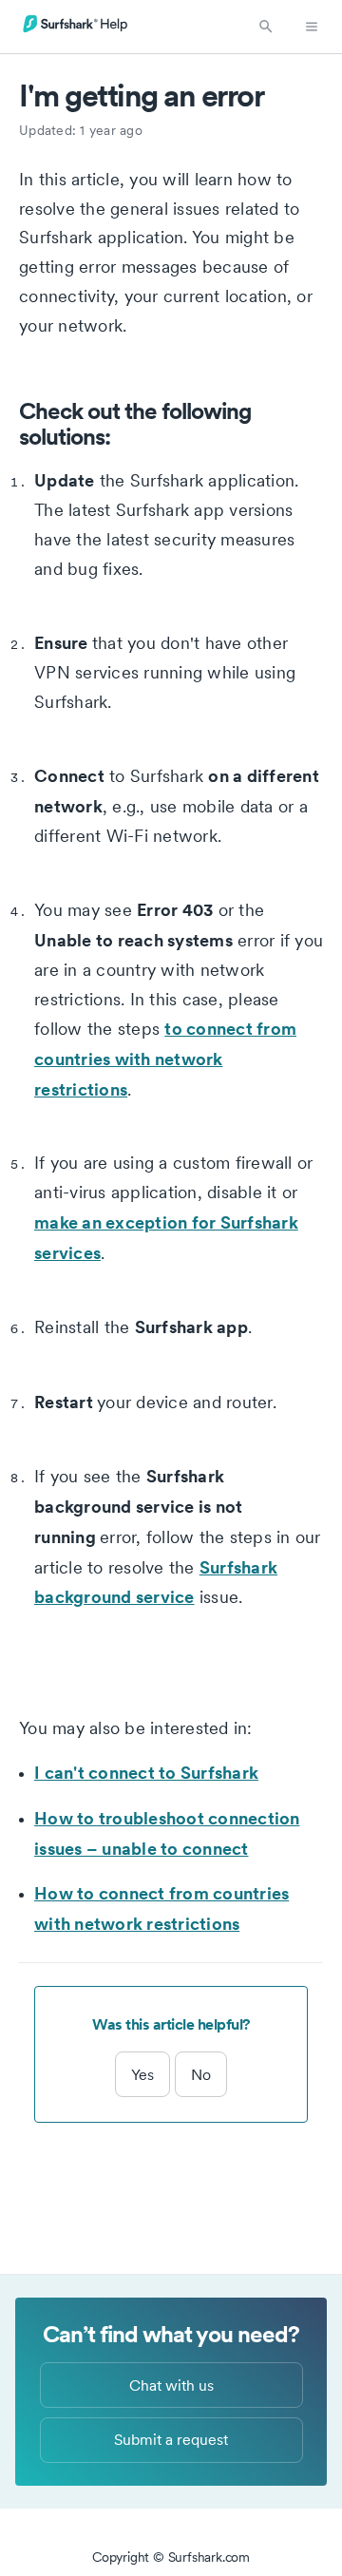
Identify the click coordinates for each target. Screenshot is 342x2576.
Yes (142, 2074)
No (201, 2074)
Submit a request (171, 2439)
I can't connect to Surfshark (146, 1772)
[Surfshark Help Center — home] (76, 29)
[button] (266, 27)
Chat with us (171, 2385)
